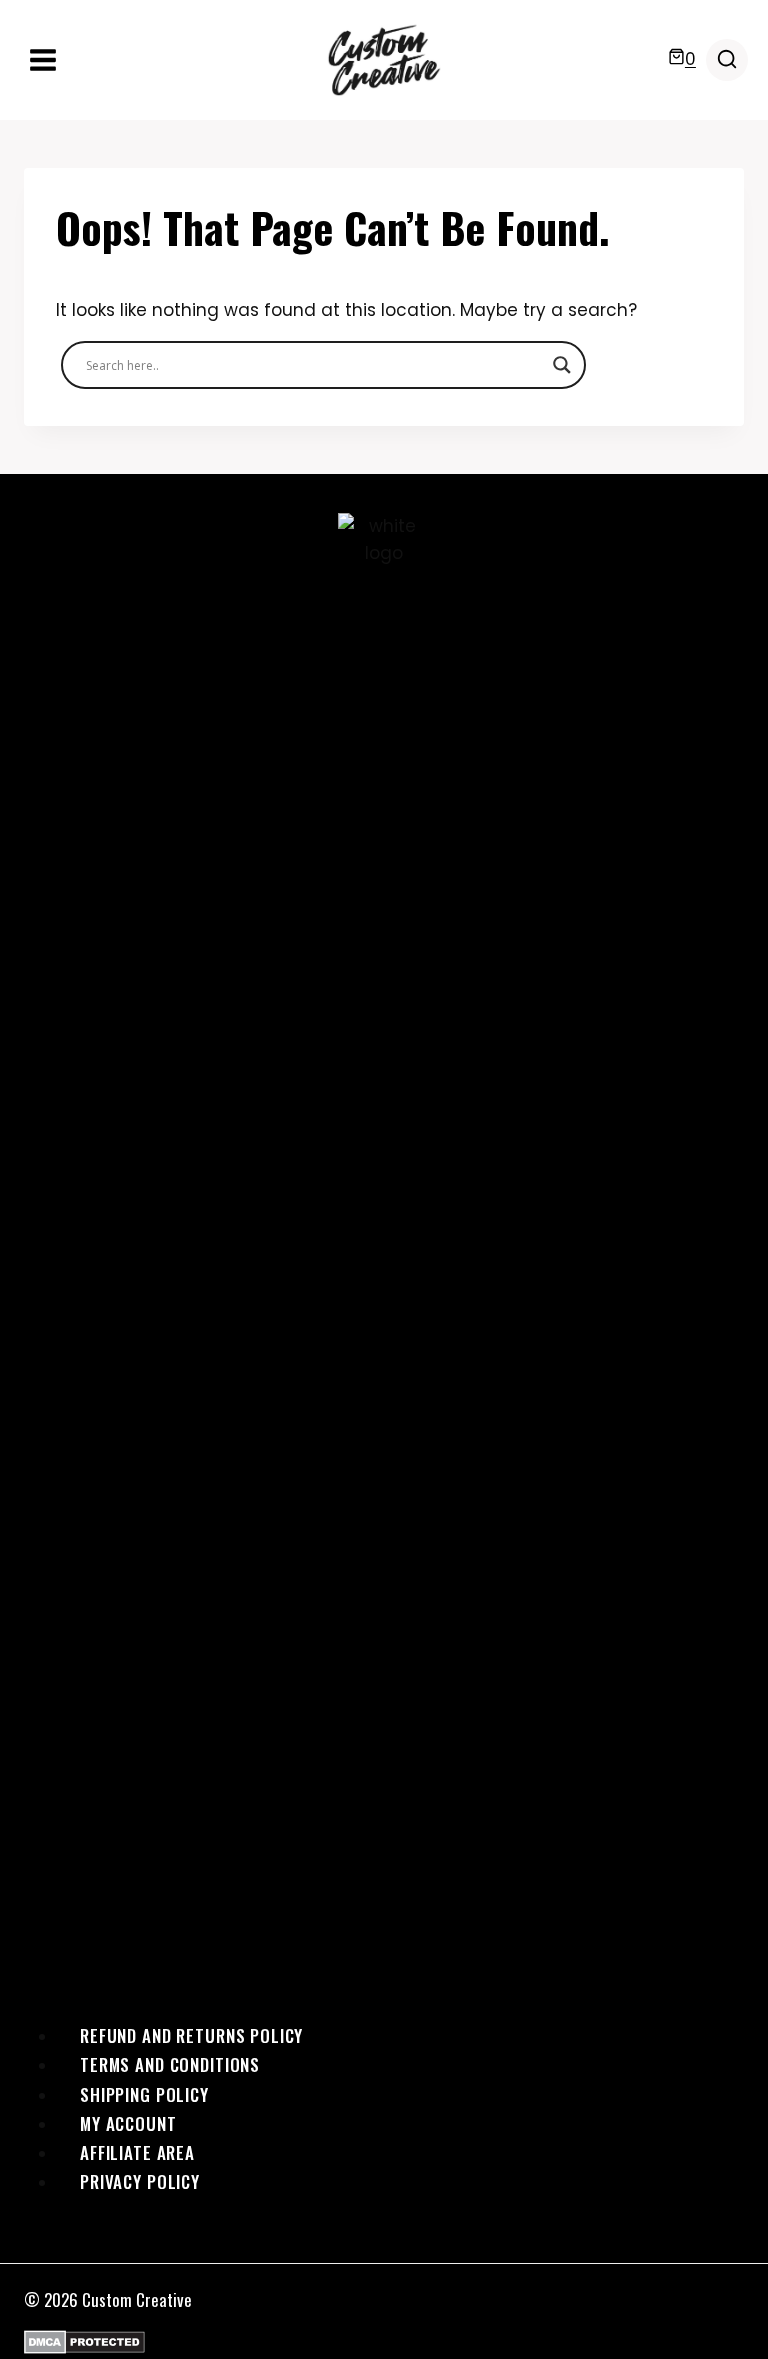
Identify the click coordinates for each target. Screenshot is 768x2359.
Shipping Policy (144, 2094)
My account (128, 2123)
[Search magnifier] (562, 365)
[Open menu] (43, 59)
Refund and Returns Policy (191, 2035)
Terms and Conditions (170, 2064)
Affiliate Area (137, 2152)
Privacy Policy (140, 2181)
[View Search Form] (727, 60)
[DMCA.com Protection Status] (384, 2342)
